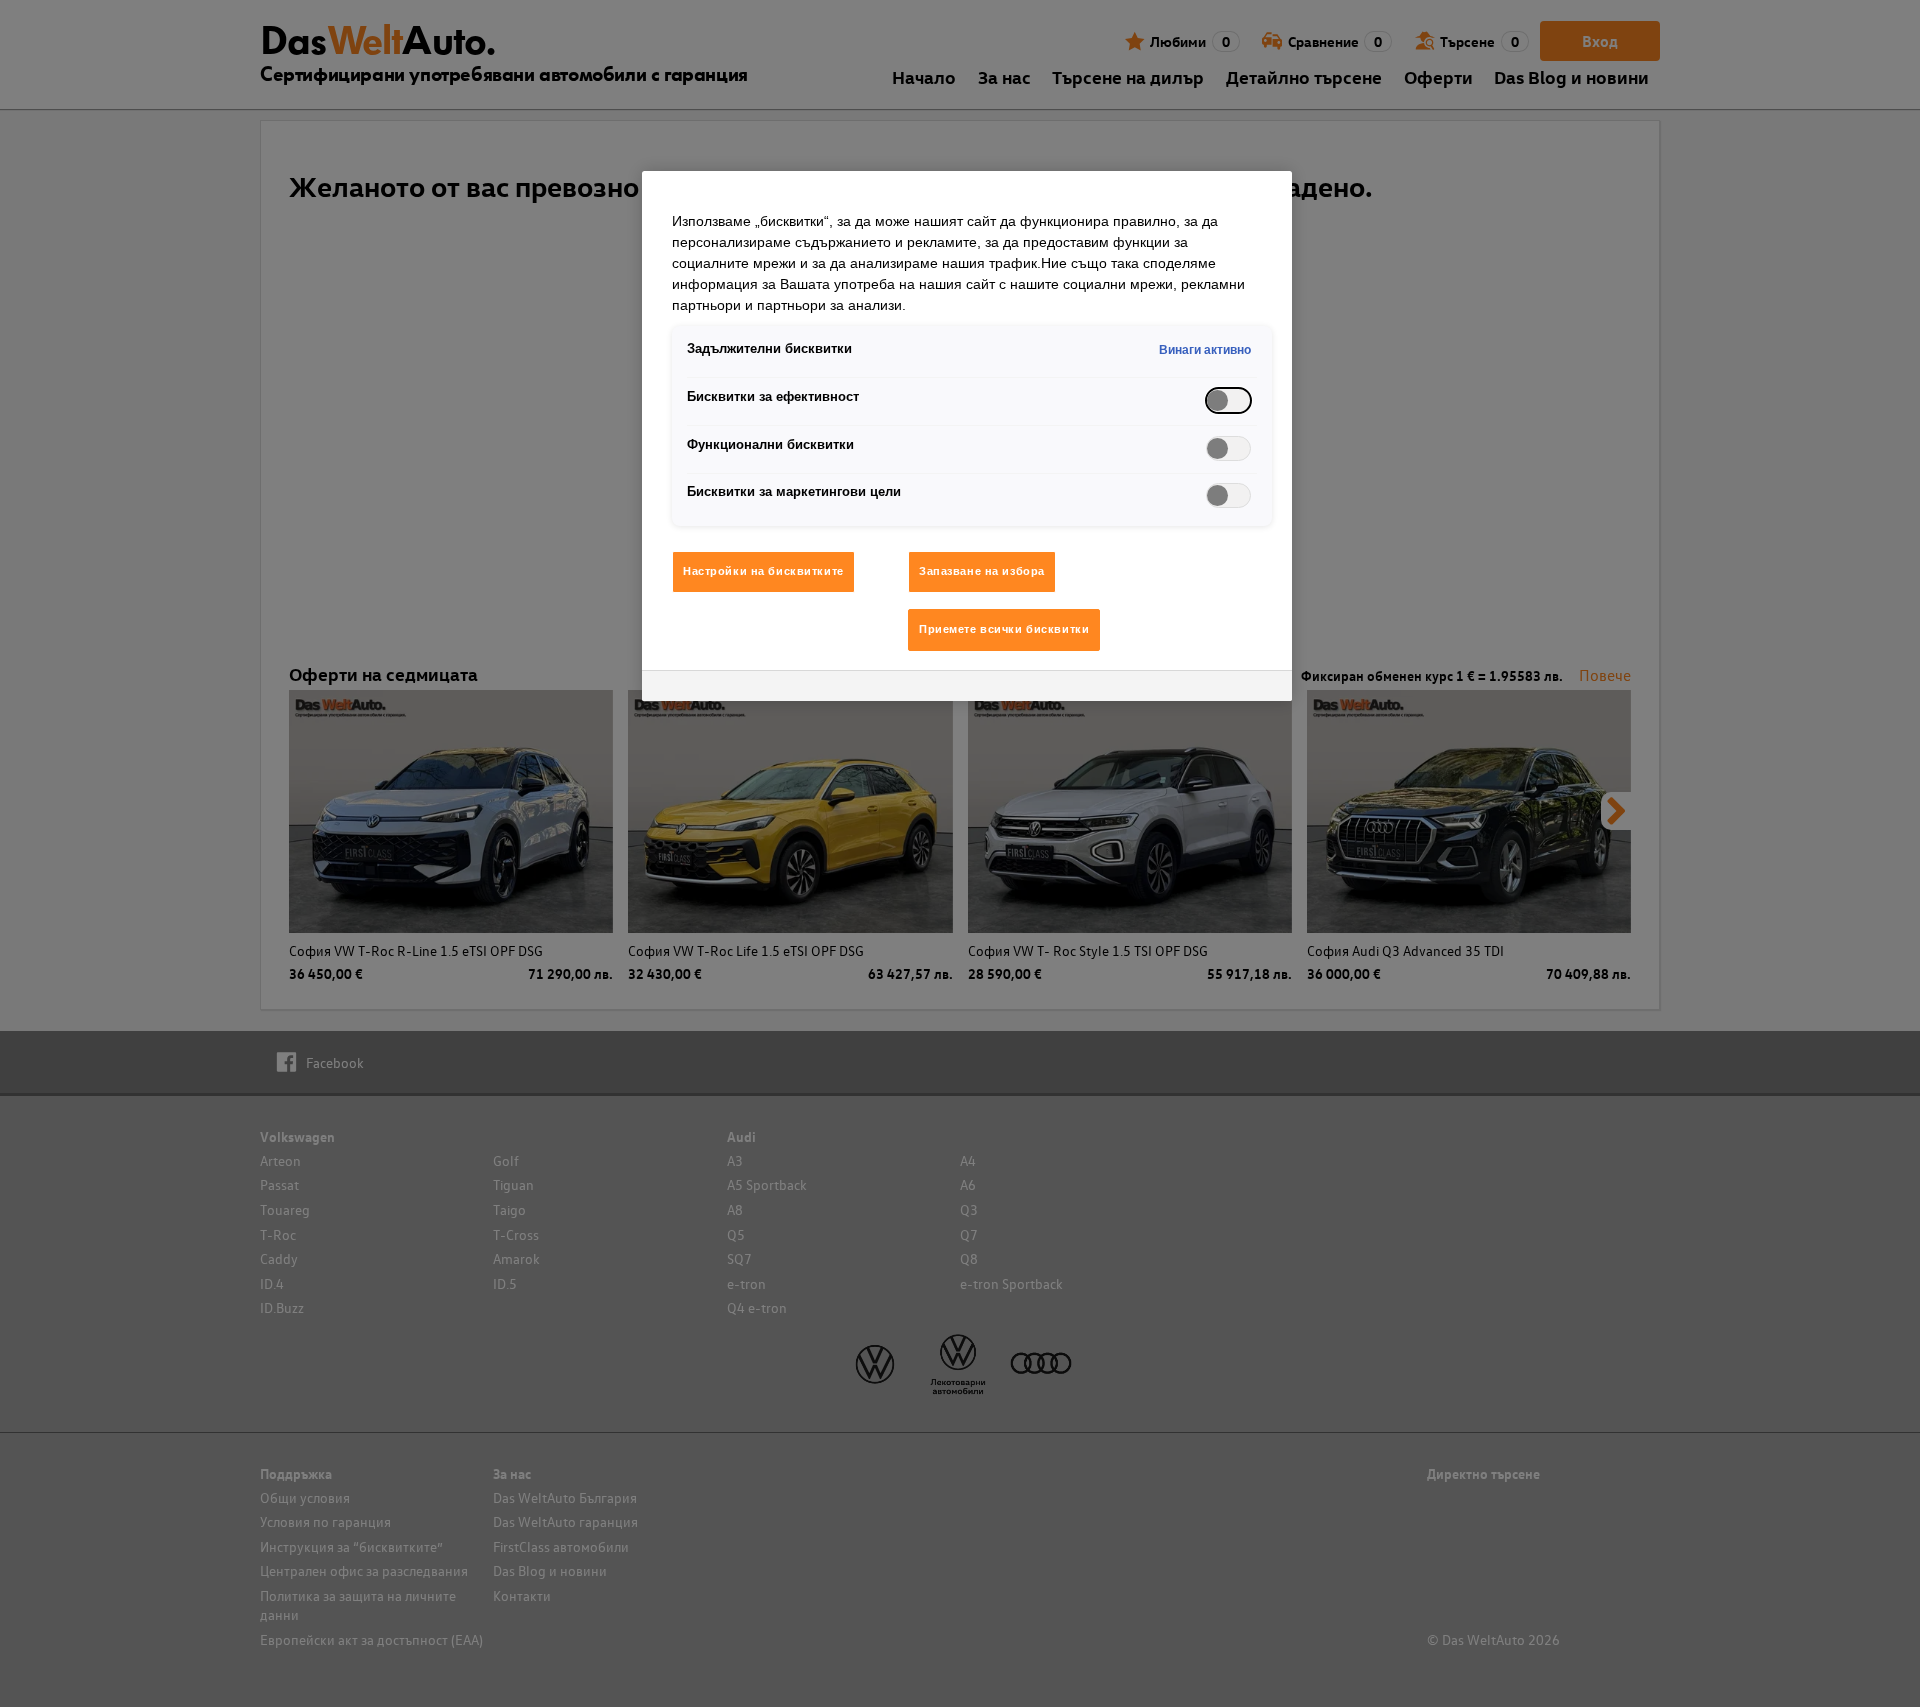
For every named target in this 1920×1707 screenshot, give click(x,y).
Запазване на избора (982, 571)
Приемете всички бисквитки (1004, 629)
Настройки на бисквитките (763, 571)
